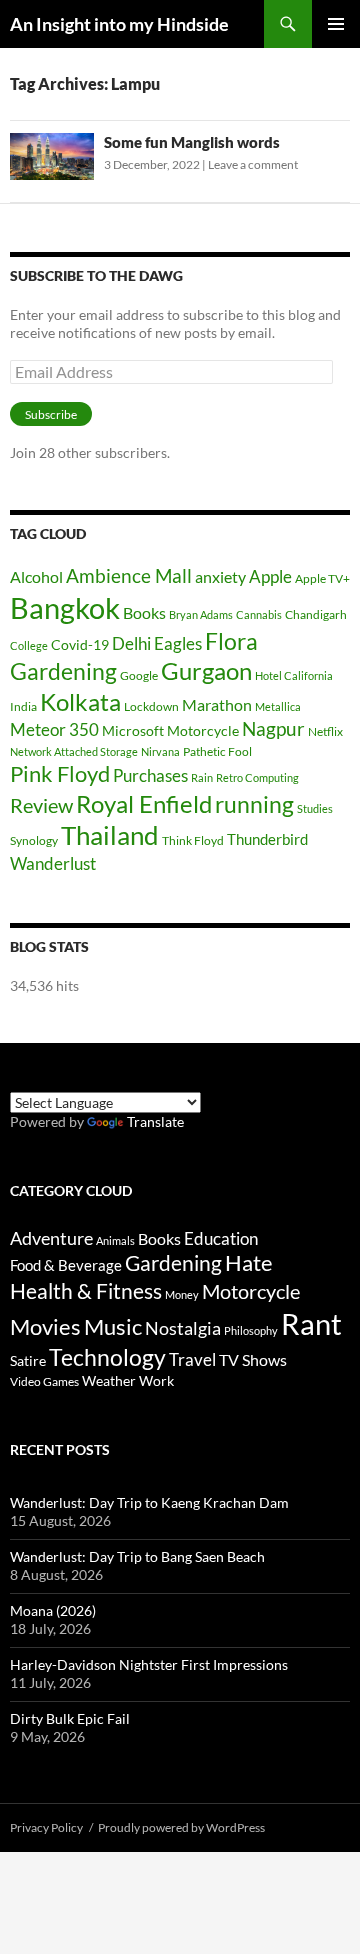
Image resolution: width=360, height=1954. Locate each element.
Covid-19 (80, 644)
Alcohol (36, 576)
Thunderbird (267, 839)
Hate (249, 1263)
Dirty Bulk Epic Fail (70, 1718)
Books (144, 612)
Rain (202, 777)
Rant (311, 1323)
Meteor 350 (54, 729)
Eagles (178, 643)
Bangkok (65, 607)
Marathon (217, 704)
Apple (270, 576)
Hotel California (294, 675)
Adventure (51, 1238)
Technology (107, 1357)
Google (139, 675)
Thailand (110, 835)
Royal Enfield (144, 803)
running (254, 804)
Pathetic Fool (217, 751)
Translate (155, 1121)
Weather (109, 1380)
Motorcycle (203, 730)
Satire (28, 1360)
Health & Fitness (86, 1290)
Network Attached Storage (74, 751)
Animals (115, 1240)
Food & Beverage (66, 1265)
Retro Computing (257, 777)
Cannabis (259, 614)
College (29, 645)
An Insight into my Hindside (119, 24)
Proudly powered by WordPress (181, 1827)
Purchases (150, 775)
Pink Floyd (60, 773)
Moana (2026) (53, 1610)
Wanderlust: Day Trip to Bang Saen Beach (137, 1556)
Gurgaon (206, 671)
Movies (45, 1327)
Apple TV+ (322, 578)
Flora (231, 641)
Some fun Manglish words (192, 142)
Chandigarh (316, 614)
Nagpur (273, 728)
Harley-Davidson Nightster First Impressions (149, 1664)
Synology (34, 840)
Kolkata (80, 702)
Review (41, 805)
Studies (315, 808)
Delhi (131, 643)
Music (113, 1327)
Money (182, 1294)
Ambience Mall (129, 575)
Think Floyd (193, 840)
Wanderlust (53, 863)
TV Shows (253, 1359)
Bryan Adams (201, 614)
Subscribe (51, 414)
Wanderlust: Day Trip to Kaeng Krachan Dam (149, 1502)
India (23, 706)
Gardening (63, 671)
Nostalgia (183, 1328)
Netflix (325, 731)
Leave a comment (253, 164)
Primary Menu (336, 24)
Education (221, 1238)
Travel (192, 1360)
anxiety (220, 576)
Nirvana (160, 751)
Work (156, 1380)
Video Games (44, 1381)
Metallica (278, 706)
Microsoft (133, 730)
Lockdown (151, 706)
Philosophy (251, 1330)
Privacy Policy (46, 1827)
